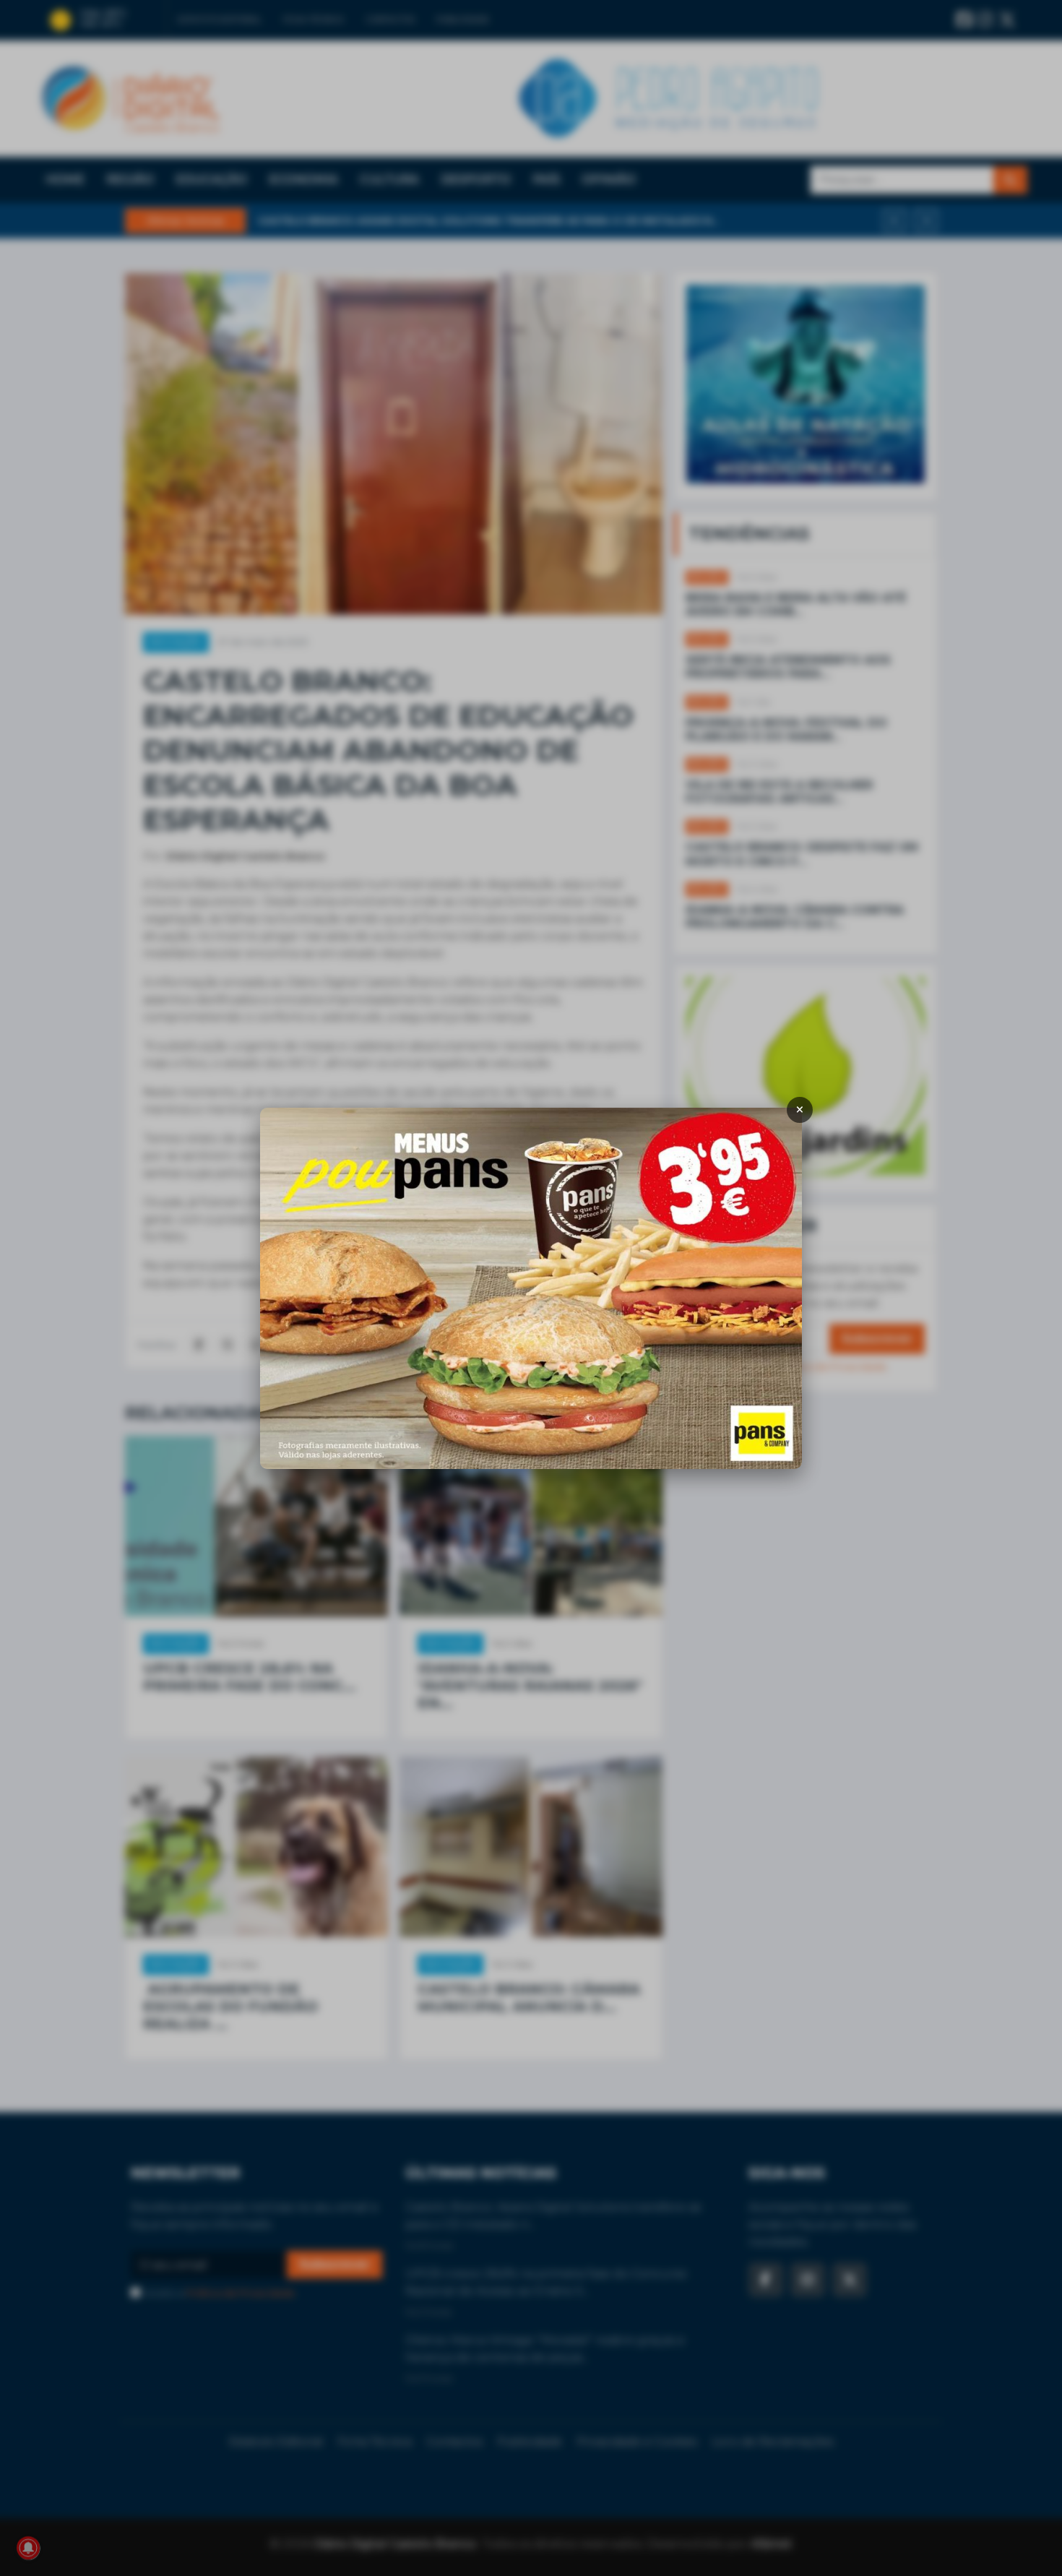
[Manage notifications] (28, 2548)
